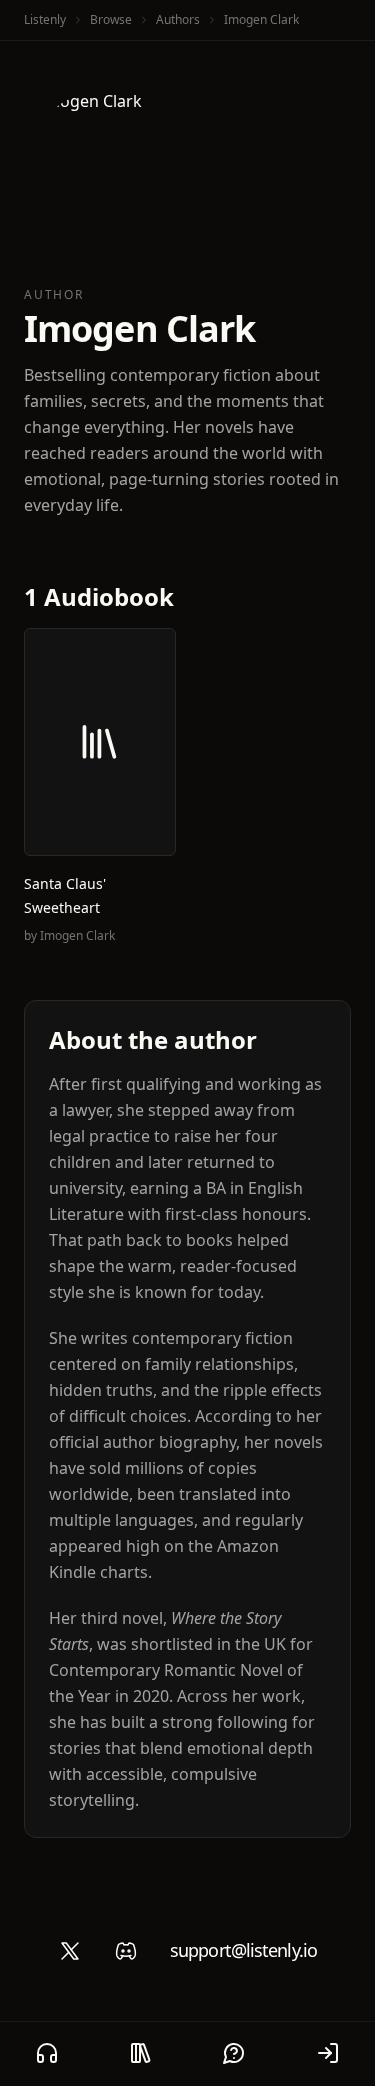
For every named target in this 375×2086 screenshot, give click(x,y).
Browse (111, 19)
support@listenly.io (243, 1950)
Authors (178, 19)
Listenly (45, 19)
